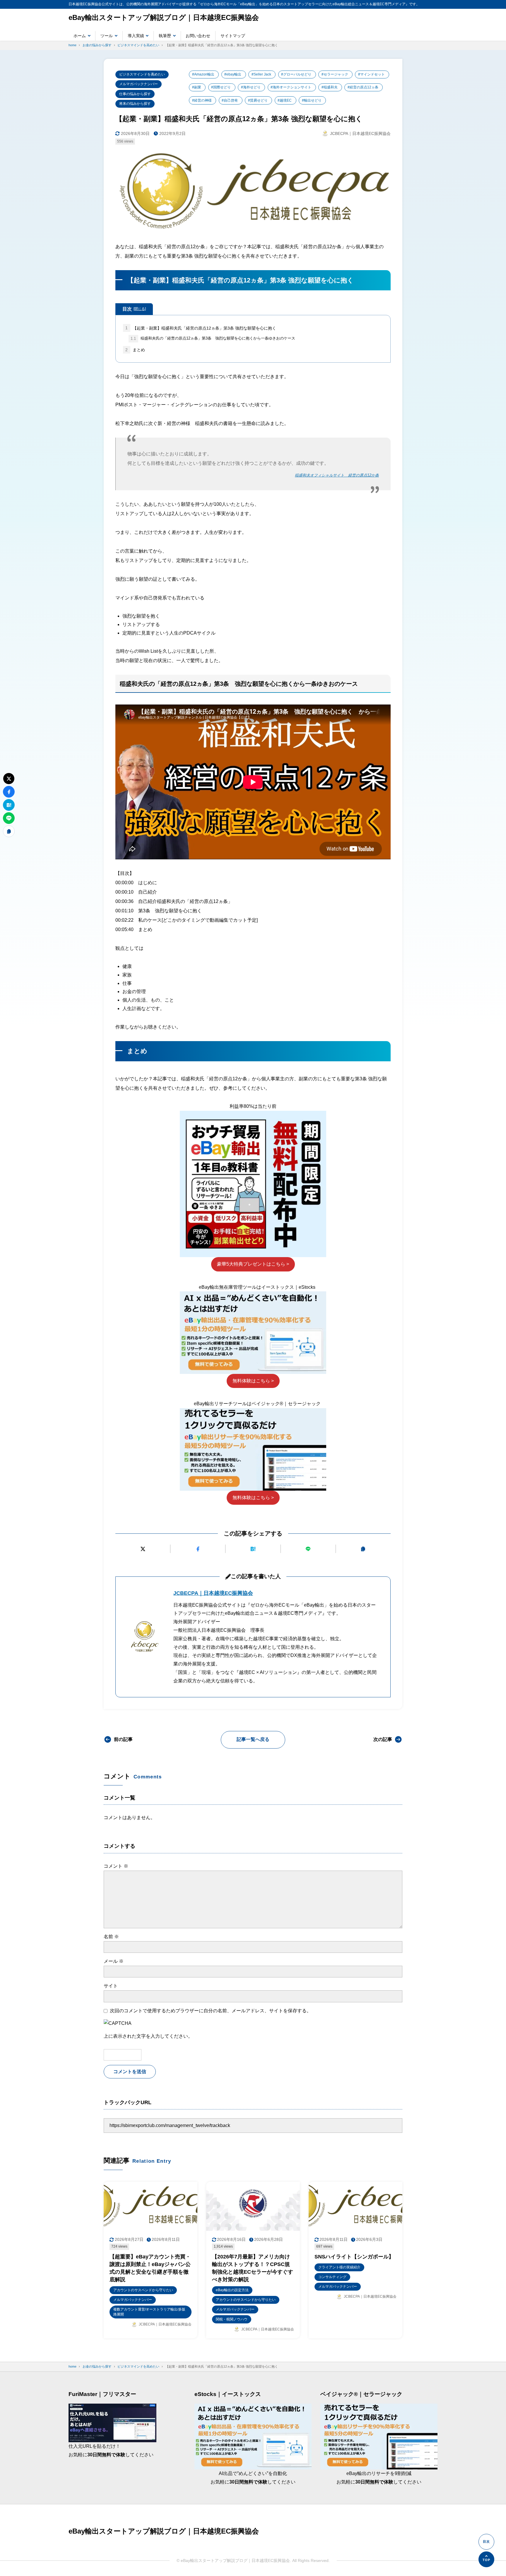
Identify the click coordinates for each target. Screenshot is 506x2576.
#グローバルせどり (296, 74)
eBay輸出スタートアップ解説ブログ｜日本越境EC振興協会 (164, 17)
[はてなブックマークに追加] (253, 1549)
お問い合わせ (198, 36)
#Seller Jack (261, 74)
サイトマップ (233, 36)
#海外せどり (251, 87)
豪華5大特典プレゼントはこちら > (253, 1264)
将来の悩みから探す (135, 104)
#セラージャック (335, 74)
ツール (107, 36)
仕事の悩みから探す (135, 94)
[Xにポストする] (143, 1549)
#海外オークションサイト (291, 87)
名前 (111, 1937)
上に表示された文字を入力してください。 (148, 2036)
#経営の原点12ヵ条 (363, 87)
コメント (116, 1866)
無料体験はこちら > (253, 1381)
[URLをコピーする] (363, 1549)
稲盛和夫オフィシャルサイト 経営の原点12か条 (337, 475)
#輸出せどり (312, 100)
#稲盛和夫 (330, 87)
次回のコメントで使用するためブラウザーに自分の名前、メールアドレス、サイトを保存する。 (211, 2011)
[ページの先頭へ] (486, 2559)
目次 (134, 309)
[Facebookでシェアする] (198, 1549)
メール (114, 1961)
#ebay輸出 (233, 74)
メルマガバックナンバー (139, 84)
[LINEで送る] (308, 1549)
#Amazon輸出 (203, 74)
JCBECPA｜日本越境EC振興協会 (213, 1593)
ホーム (80, 36)
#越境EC (285, 100)
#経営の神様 (202, 100)
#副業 (197, 87)
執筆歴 (165, 36)
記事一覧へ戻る (253, 1739)
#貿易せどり (258, 100)
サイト (111, 1986)
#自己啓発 (230, 100)
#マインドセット (371, 74)
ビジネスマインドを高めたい (142, 74)
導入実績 (136, 36)
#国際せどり (221, 87)
